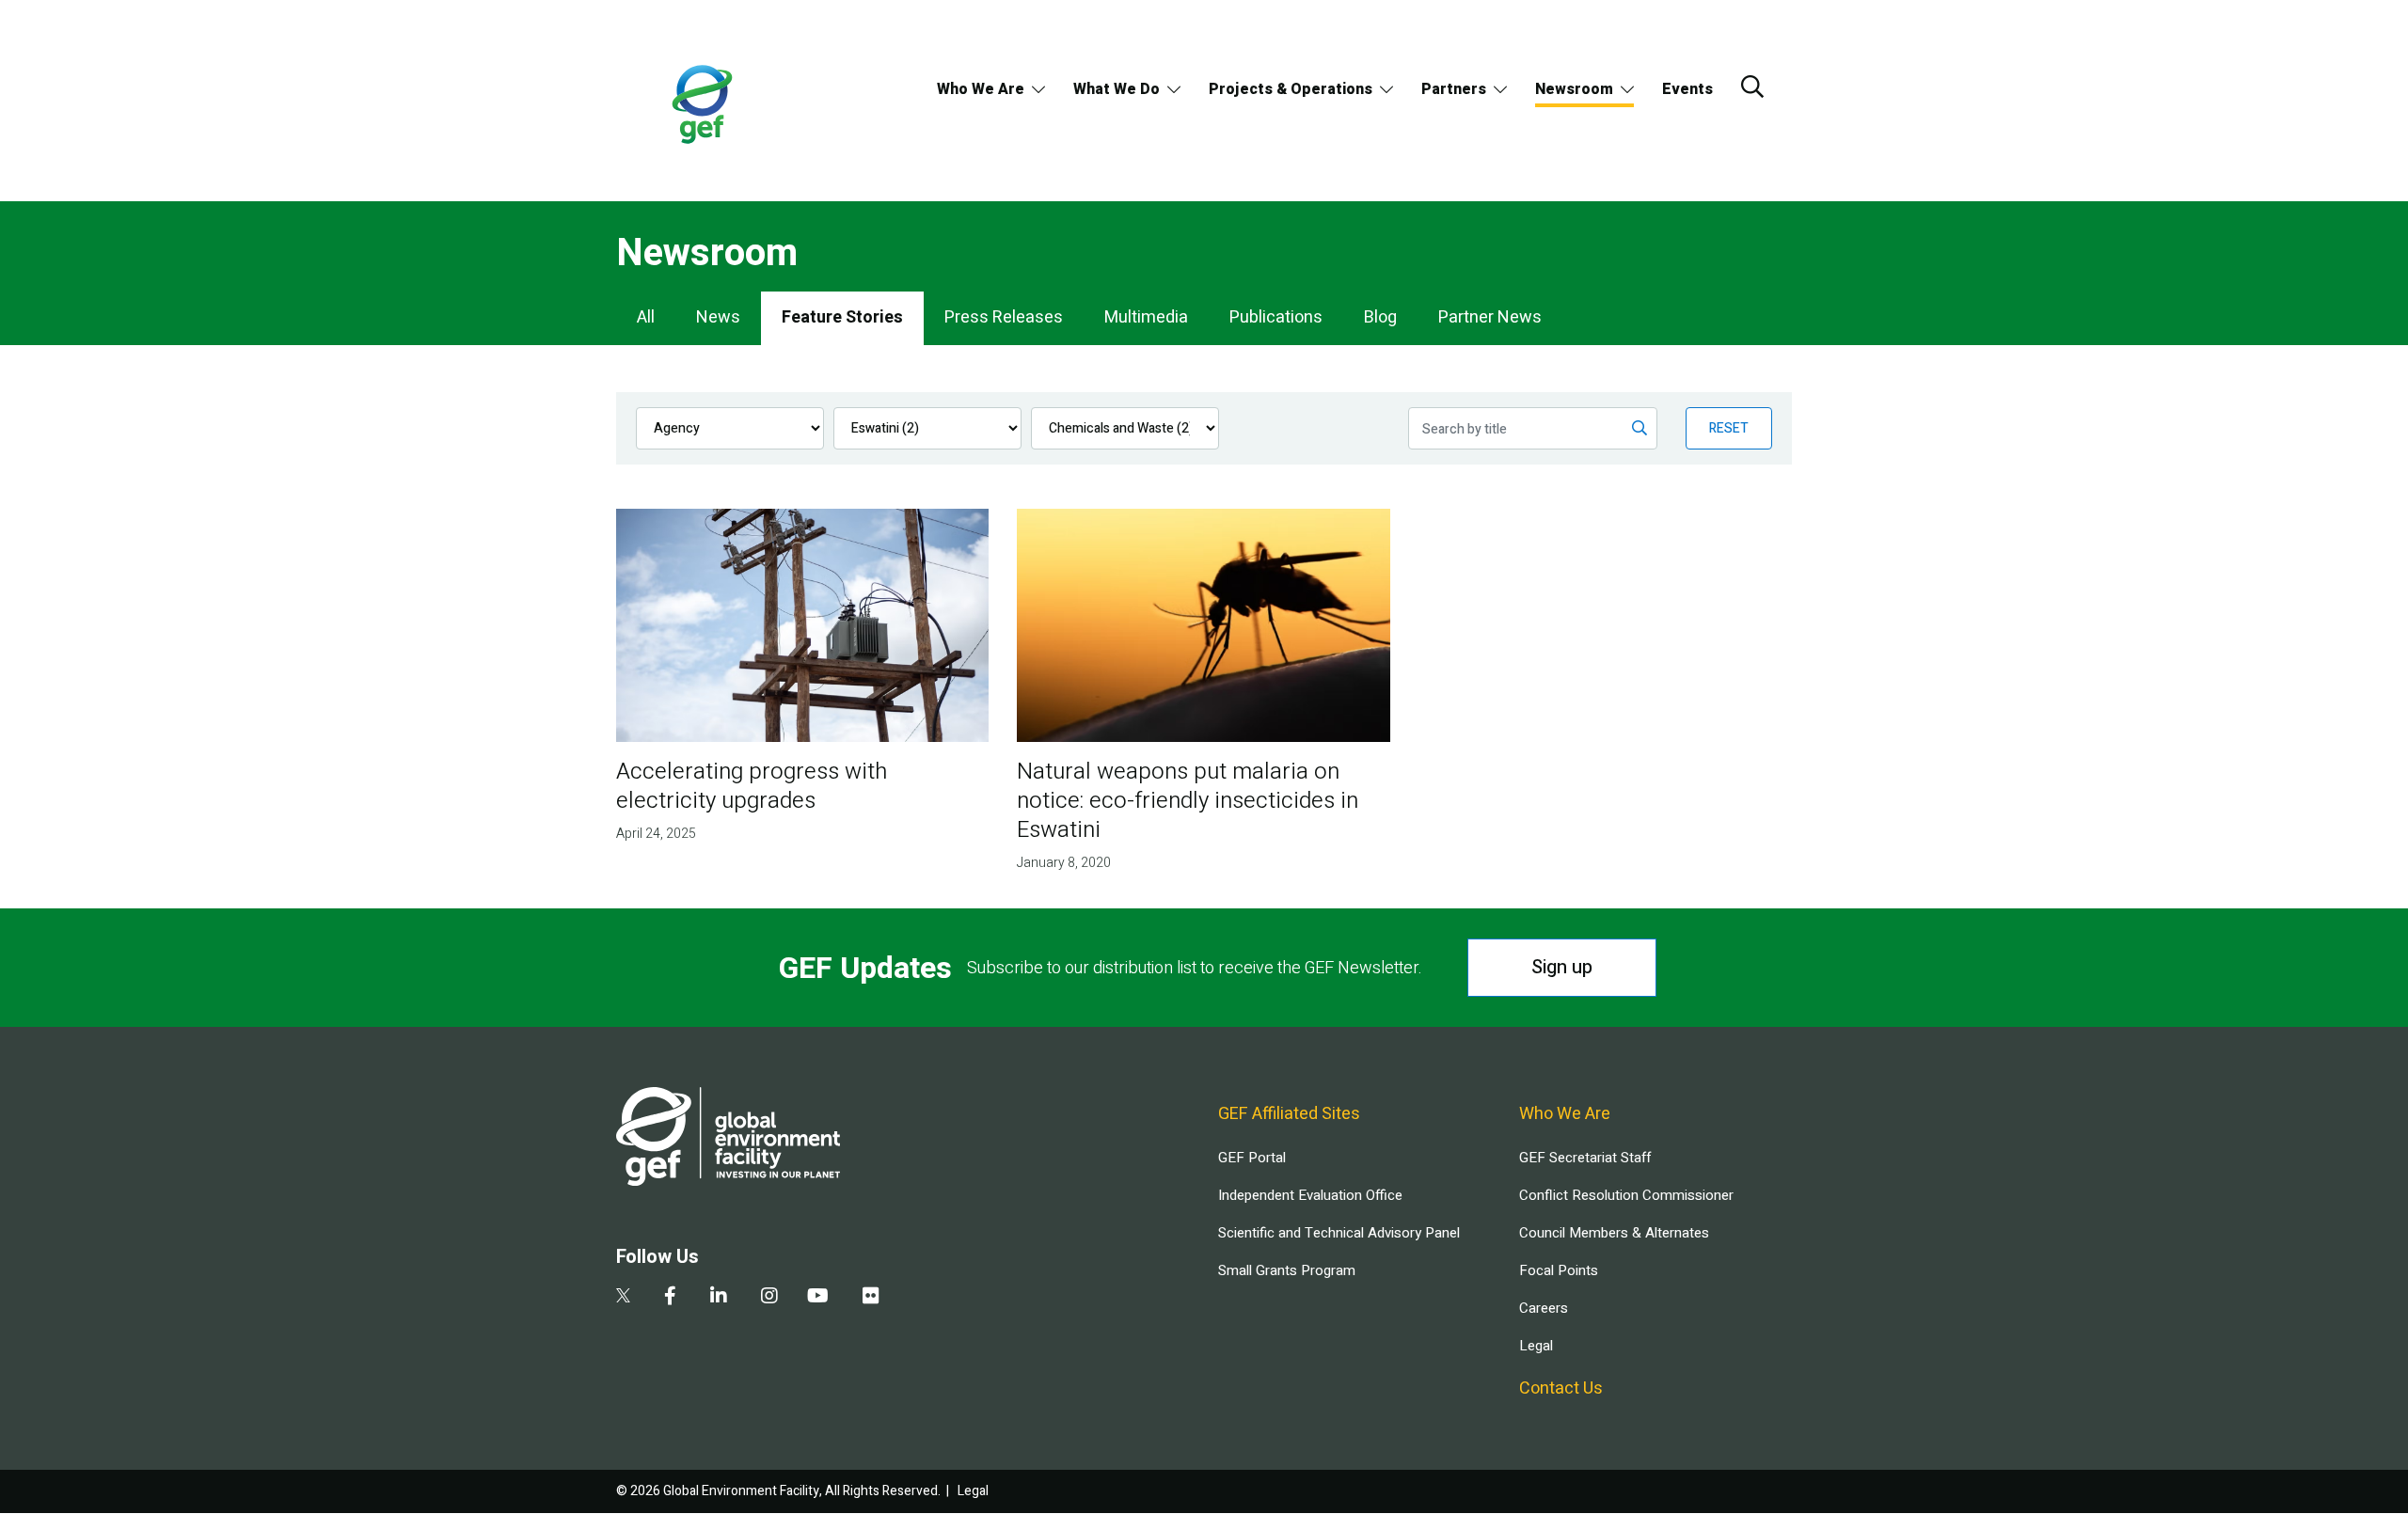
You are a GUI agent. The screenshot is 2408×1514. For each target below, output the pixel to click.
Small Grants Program (1287, 1270)
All (646, 317)
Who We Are (981, 89)
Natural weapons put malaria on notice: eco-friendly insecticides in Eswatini (1188, 801)
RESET (1729, 428)
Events (1687, 89)
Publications (1276, 317)
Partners (1454, 89)
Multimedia (1146, 317)
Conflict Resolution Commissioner (1626, 1195)
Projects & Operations (1291, 89)
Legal (1536, 1346)
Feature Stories (842, 317)
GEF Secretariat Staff (1585, 1158)
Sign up (1562, 967)
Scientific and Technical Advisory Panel (1339, 1233)
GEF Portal (1252, 1158)
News (718, 317)
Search (1752, 87)
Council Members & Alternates (1614, 1233)
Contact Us (1561, 1388)
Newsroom (1574, 89)
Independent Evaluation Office (1310, 1195)
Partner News (1490, 317)
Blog (1380, 317)
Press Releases (1004, 317)
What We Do (1117, 89)
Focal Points (1559, 1270)
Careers (1544, 1308)
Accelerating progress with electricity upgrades (752, 786)
